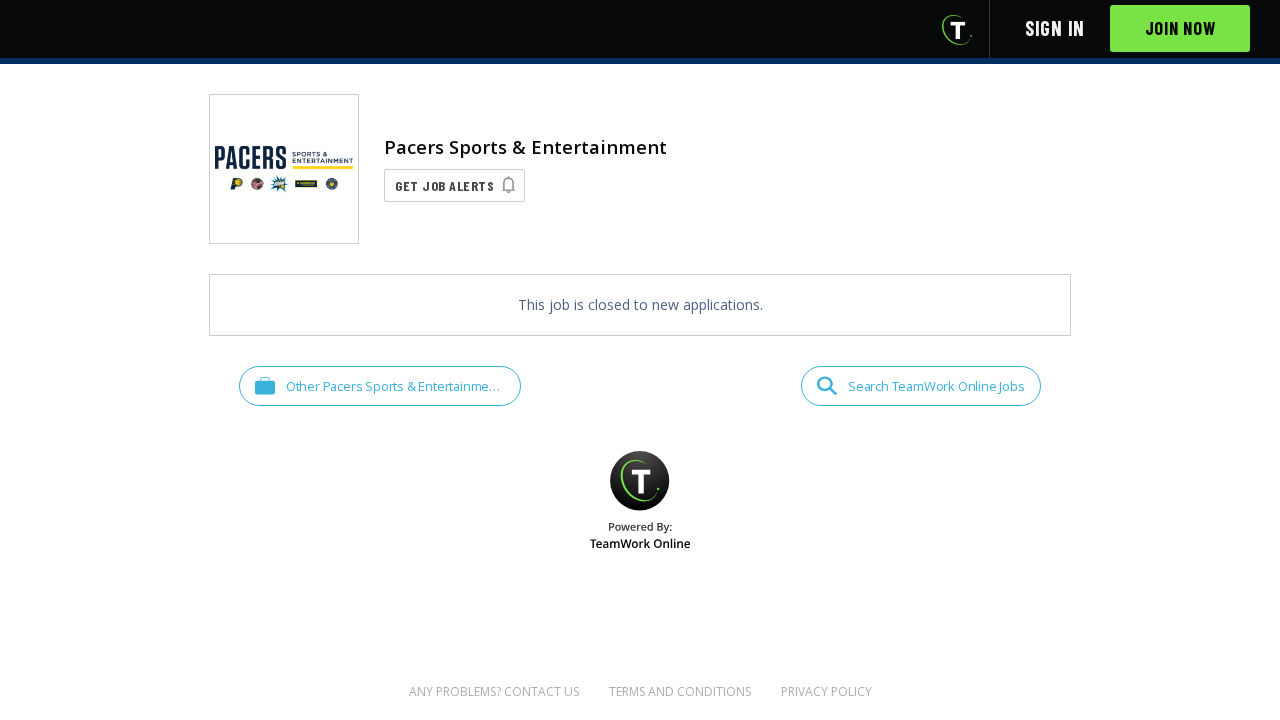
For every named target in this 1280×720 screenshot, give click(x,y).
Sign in (1055, 28)
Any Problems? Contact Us (494, 691)
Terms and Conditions (680, 691)
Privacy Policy (826, 691)
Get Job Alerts (444, 185)
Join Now (1180, 28)
